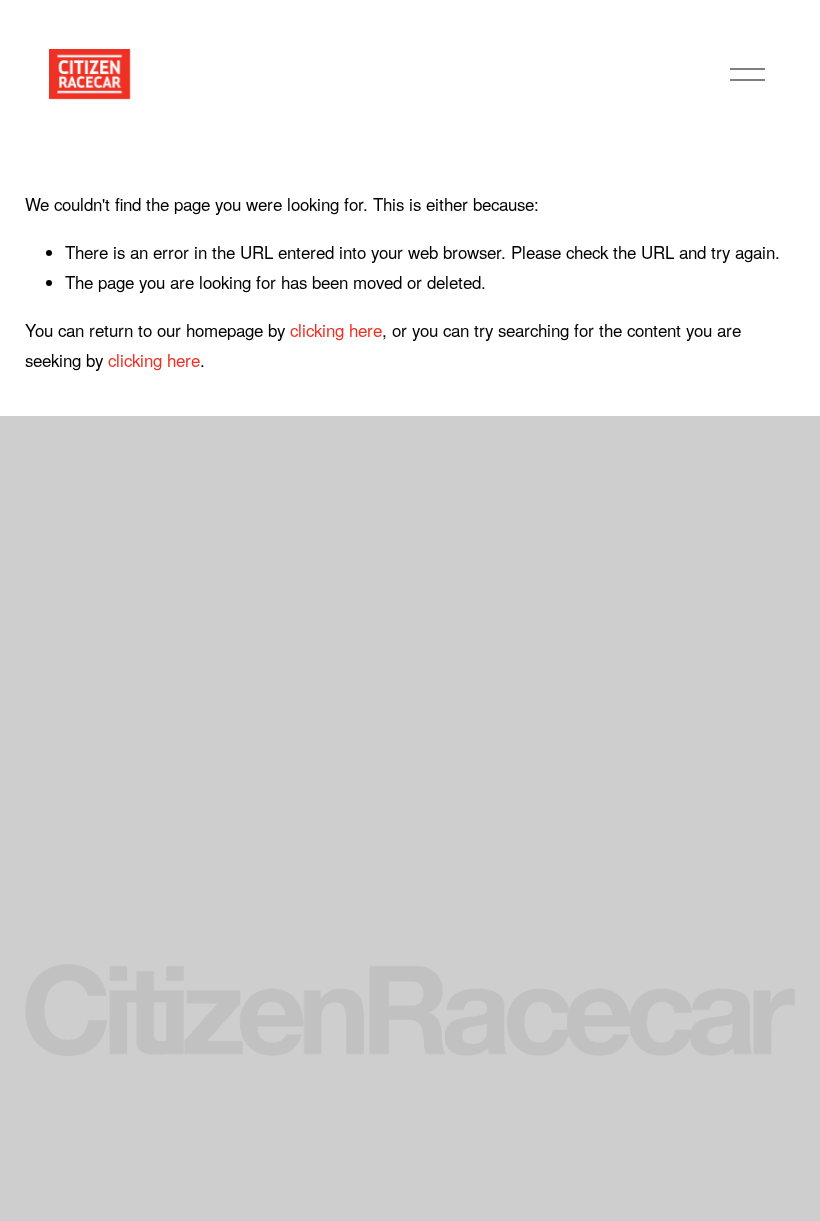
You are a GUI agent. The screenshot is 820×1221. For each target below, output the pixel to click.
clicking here (336, 330)
